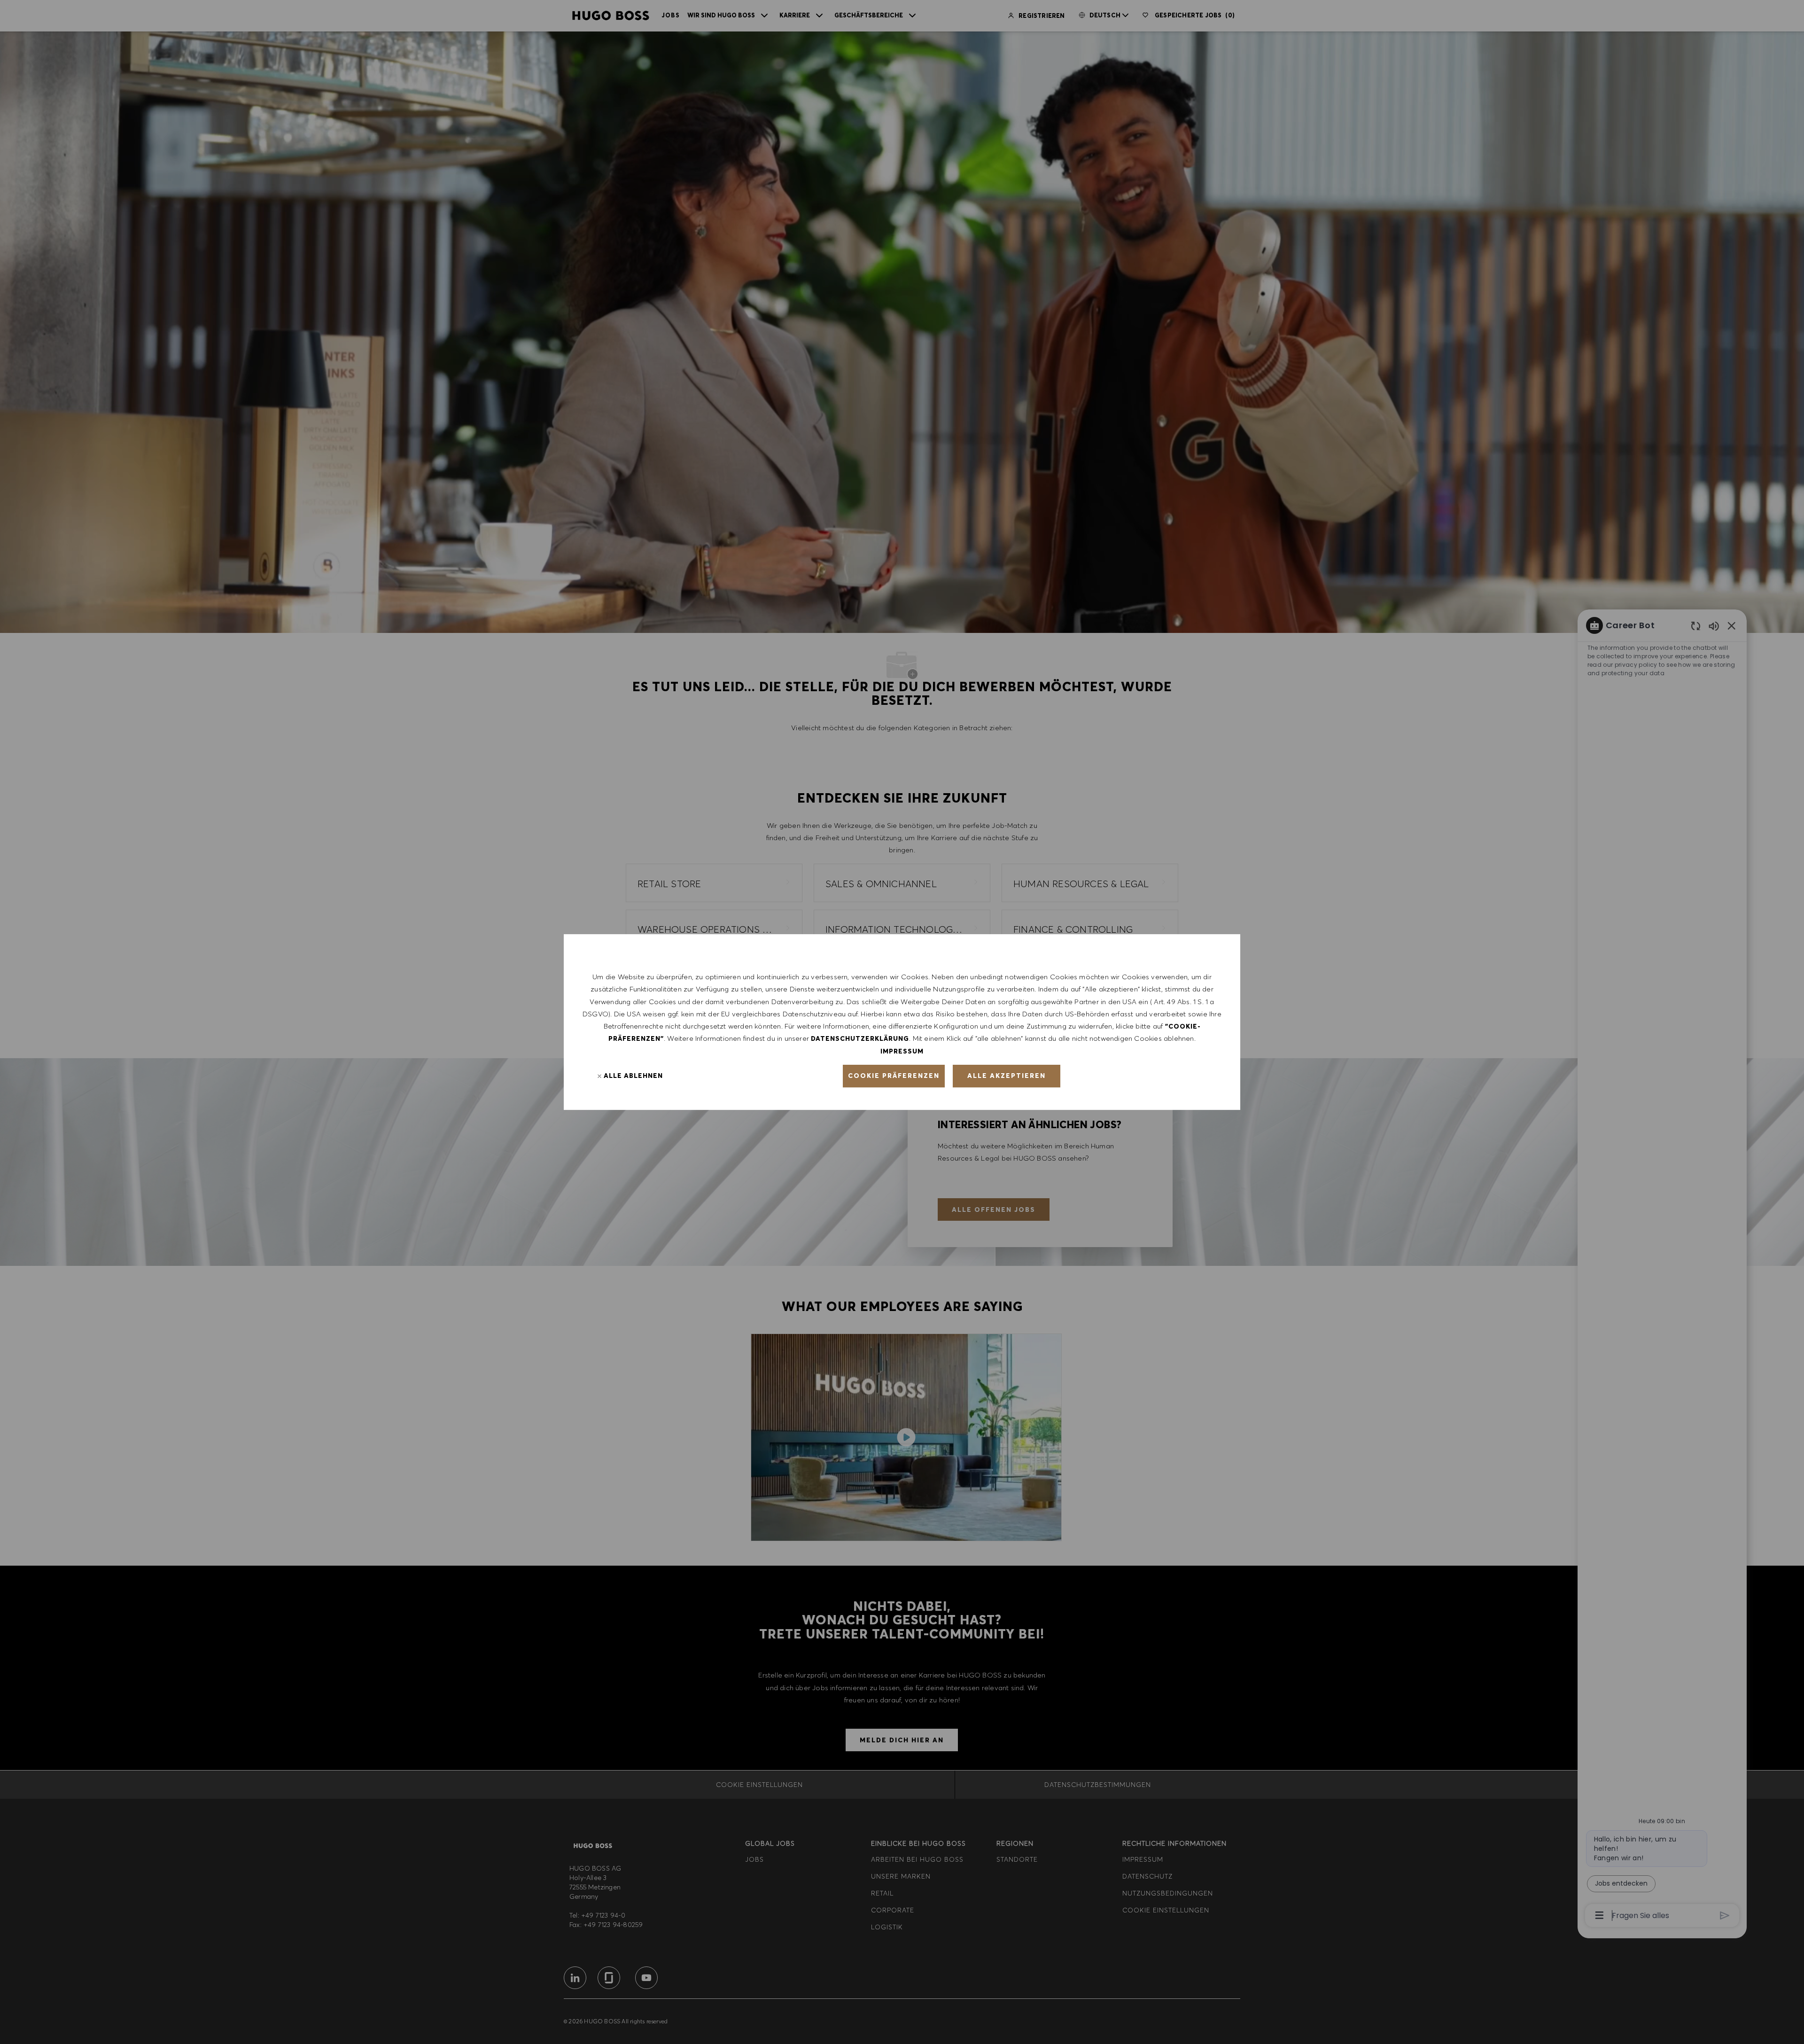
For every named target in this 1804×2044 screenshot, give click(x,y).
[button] (894, 1076)
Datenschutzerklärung (860, 1038)
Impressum (902, 1051)
